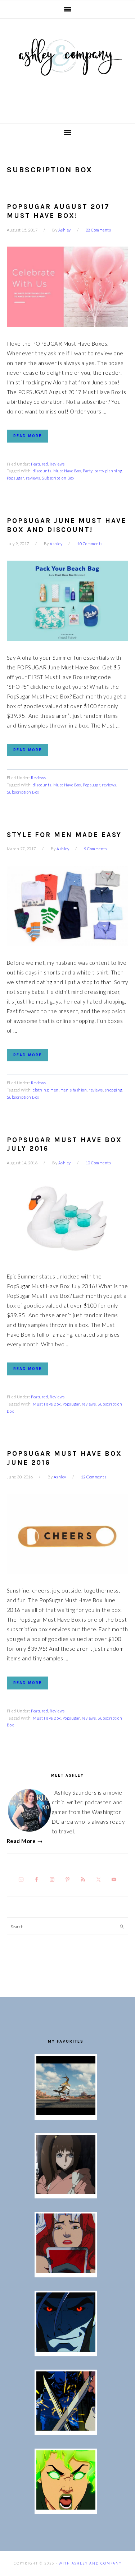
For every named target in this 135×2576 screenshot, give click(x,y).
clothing (41, 1090)
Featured (39, 464)
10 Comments (90, 544)
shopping (114, 1090)
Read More (28, 436)
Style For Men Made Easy (64, 835)
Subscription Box (58, 478)
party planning (108, 471)
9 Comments (95, 849)
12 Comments (94, 1477)
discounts (42, 471)
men (55, 1090)
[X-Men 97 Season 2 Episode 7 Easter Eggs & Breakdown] (66, 2428)
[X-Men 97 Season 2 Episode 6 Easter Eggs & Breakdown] (66, 2507)
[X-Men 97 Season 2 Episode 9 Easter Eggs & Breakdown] (66, 2271)
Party (88, 471)
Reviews (57, 464)
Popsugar (15, 478)
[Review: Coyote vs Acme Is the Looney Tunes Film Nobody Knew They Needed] (66, 2113)
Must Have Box (67, 471)
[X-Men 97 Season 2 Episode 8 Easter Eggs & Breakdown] (66, 2350)
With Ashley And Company (68, 69)
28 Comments (98, 230)
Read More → (25, 1841)
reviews (33, 478)
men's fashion (74, 1090)
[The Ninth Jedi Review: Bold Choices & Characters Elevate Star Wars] (66, 2192)
